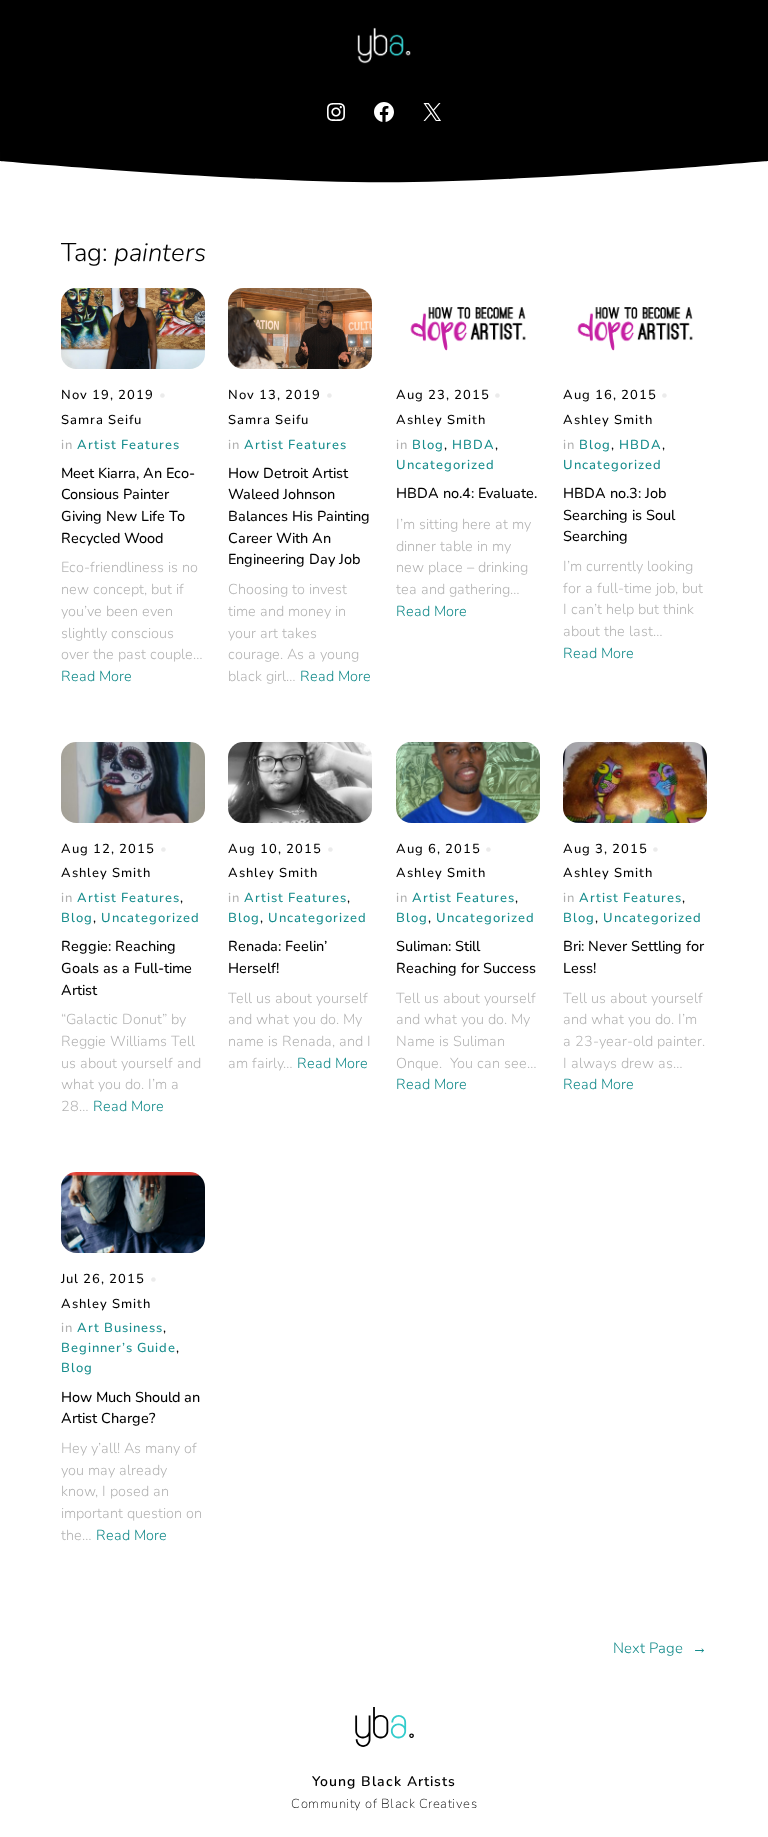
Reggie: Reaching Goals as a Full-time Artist (126, 967)
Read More (96, 676)
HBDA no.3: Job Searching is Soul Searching (619, 514)
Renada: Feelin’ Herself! (277, 957)
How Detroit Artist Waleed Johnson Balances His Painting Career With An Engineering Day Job (299, 516)
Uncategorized (445, 465)
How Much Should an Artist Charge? (130, 1408)
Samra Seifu (101, 420)
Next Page (660, 1648)
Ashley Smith (441, 420)
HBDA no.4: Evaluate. (466, 493)
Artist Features (128, 445)
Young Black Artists (384, 1781)
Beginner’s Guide (118, 1348)
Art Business (120, 1328)
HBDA (473, 445)
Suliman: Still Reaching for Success (466, 957)
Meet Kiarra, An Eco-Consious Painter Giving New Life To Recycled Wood (128, 505)
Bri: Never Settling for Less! (633, 957)
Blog (428, 445)
